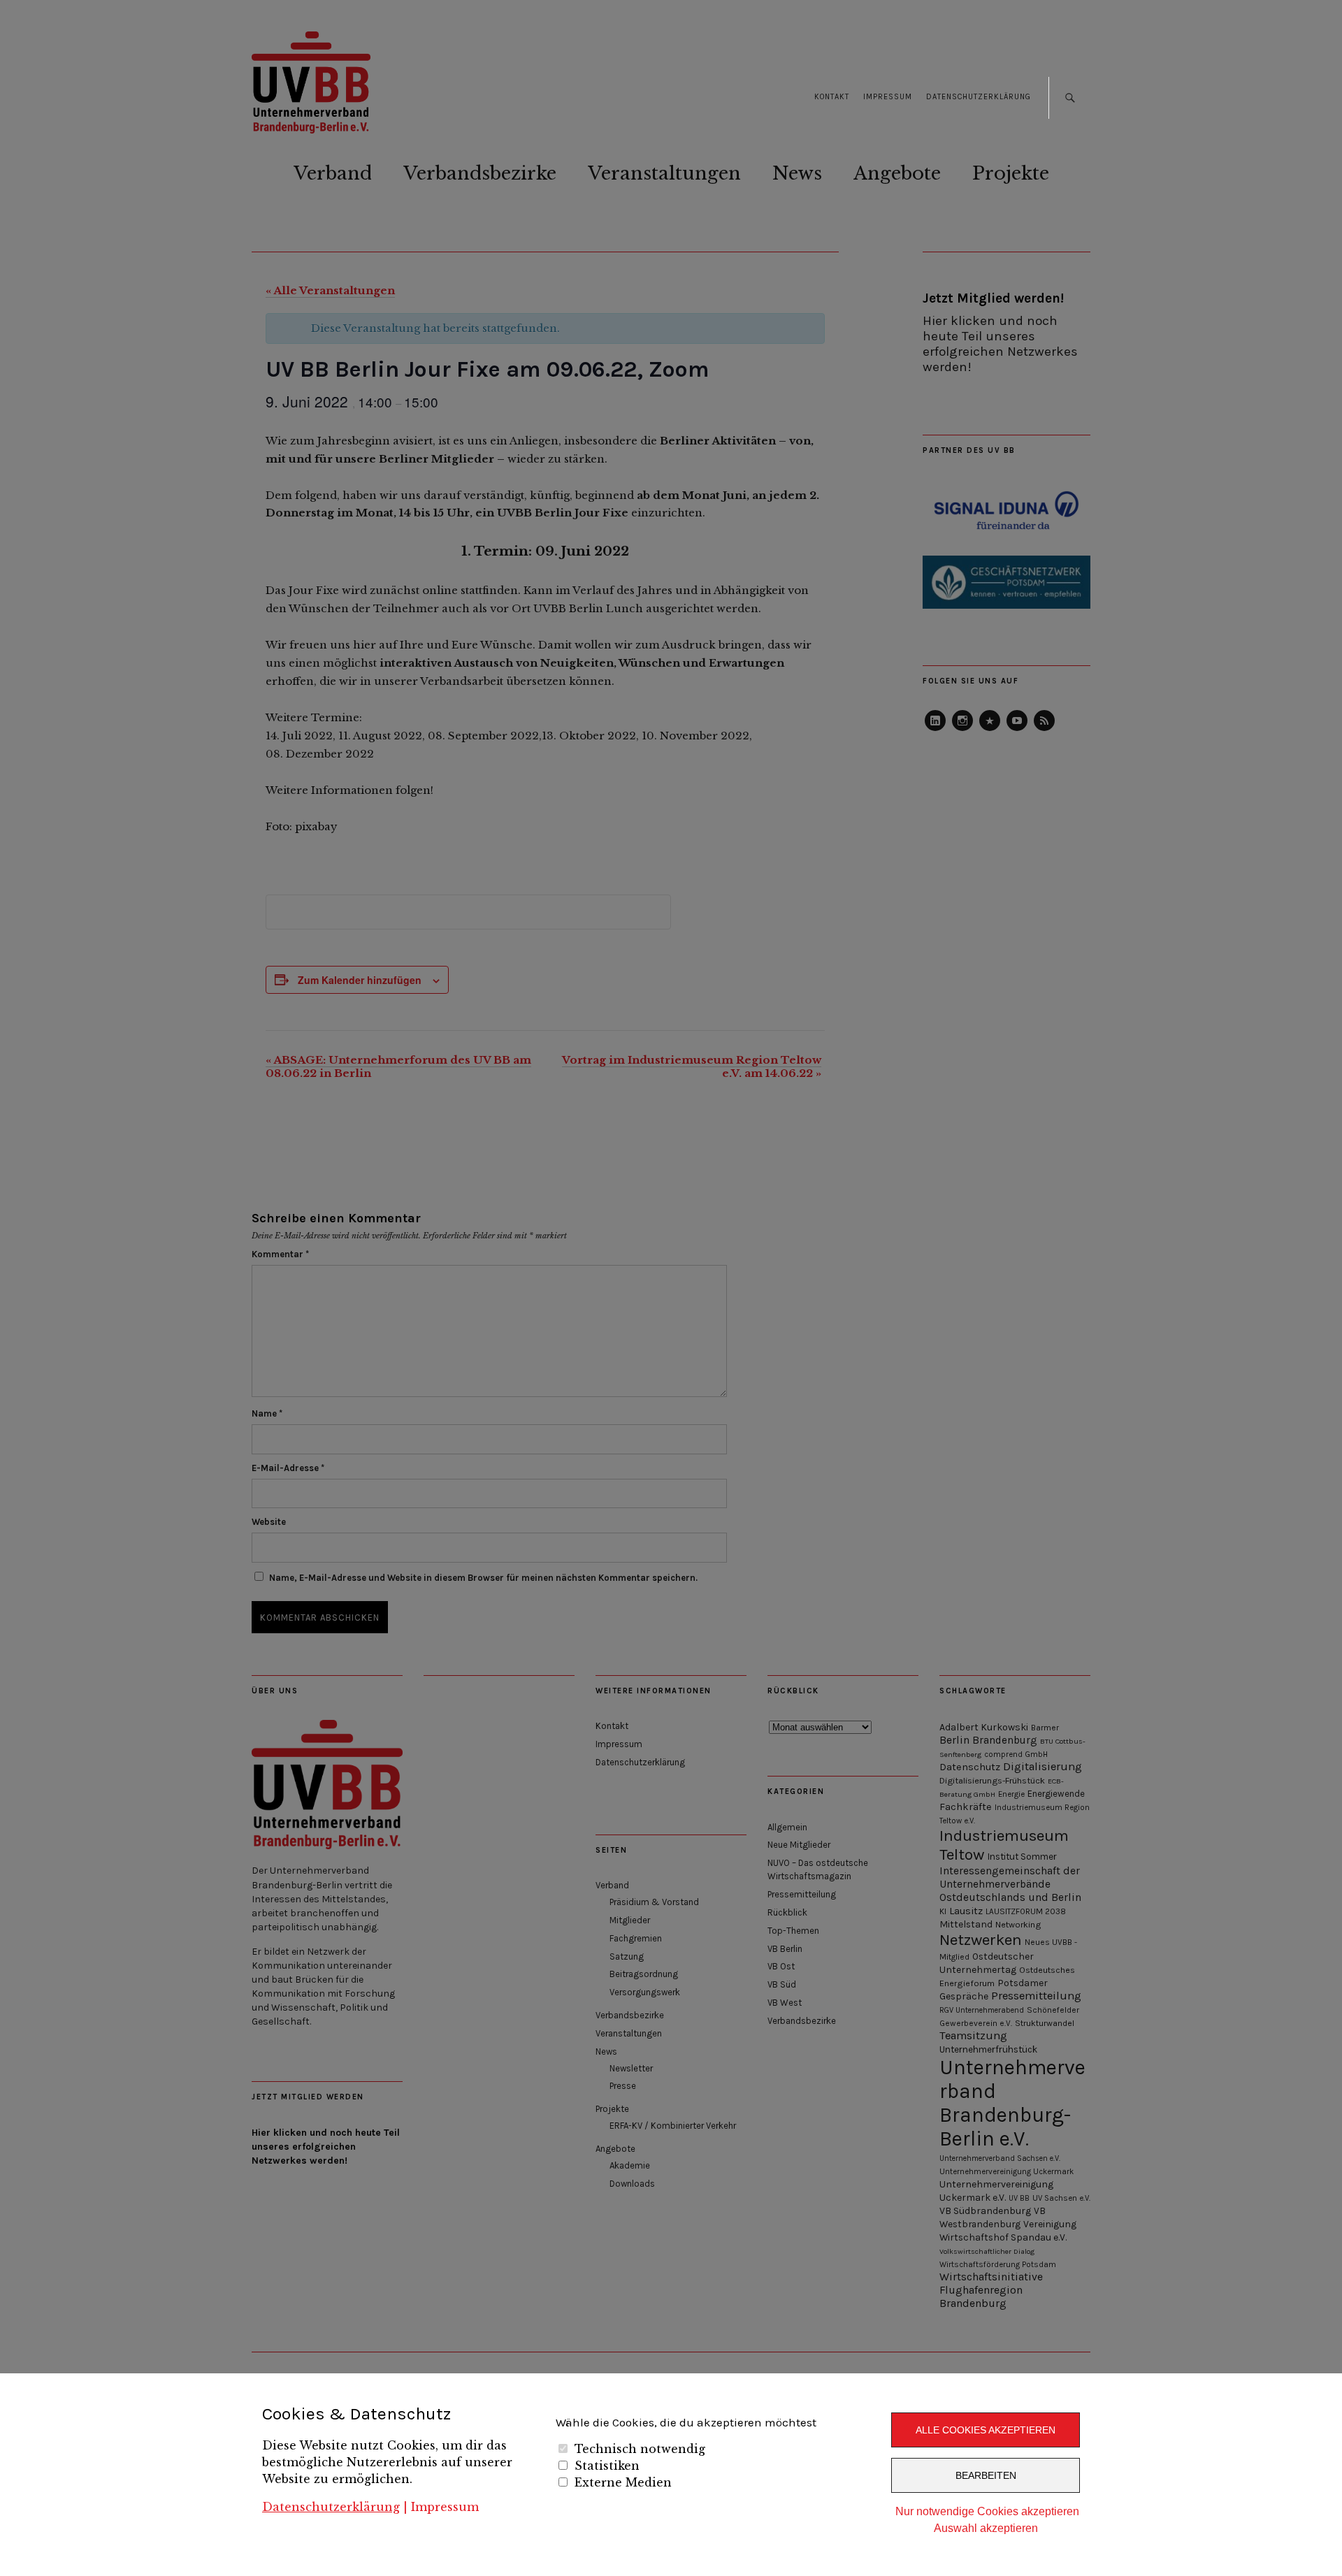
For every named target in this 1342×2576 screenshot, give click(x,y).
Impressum (445, 2507)
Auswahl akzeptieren (986, 2528)
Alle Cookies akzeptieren (986, 2430)
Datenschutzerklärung (331, 2507)
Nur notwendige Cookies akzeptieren (987, 2511)
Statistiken (607, 2466)
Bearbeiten (986, 2475)
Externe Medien (623, 2482)
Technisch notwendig (640, 2449)
